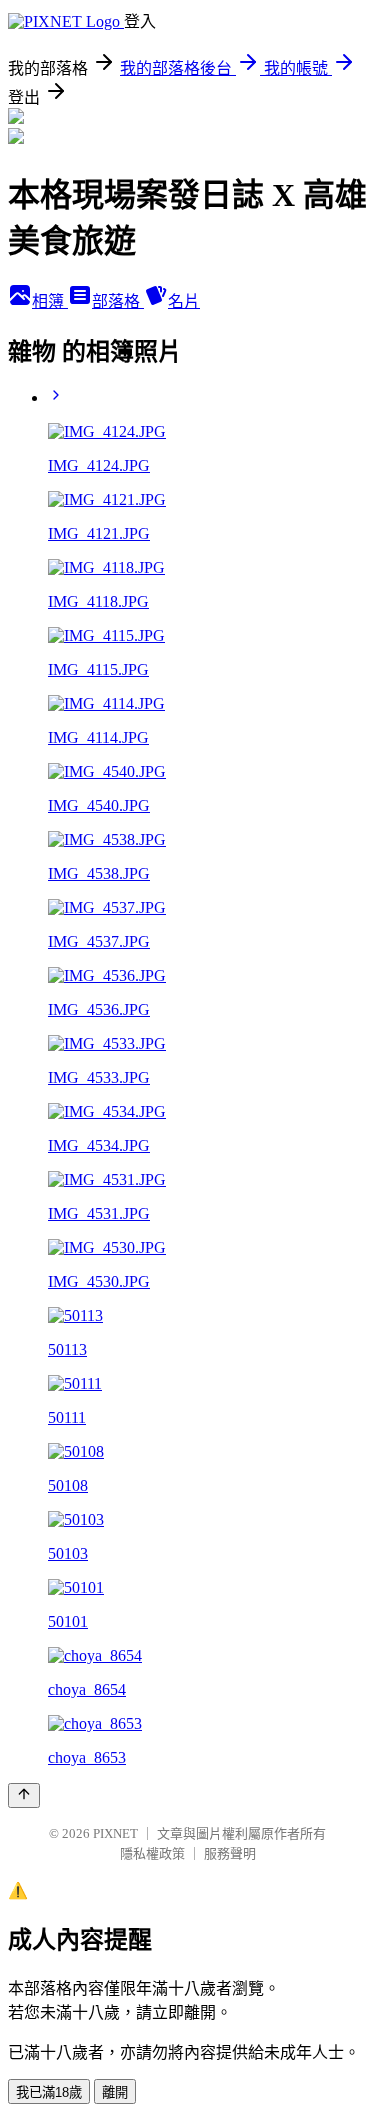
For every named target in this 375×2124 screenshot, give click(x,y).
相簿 (50, 301)
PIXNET (115, 1833)
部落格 (118, 301)
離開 (115, 2092)
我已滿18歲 (49, 2092)
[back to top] (24, 1795)
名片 (184, 301)
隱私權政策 (152, 1853)
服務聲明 (230, 1853)
